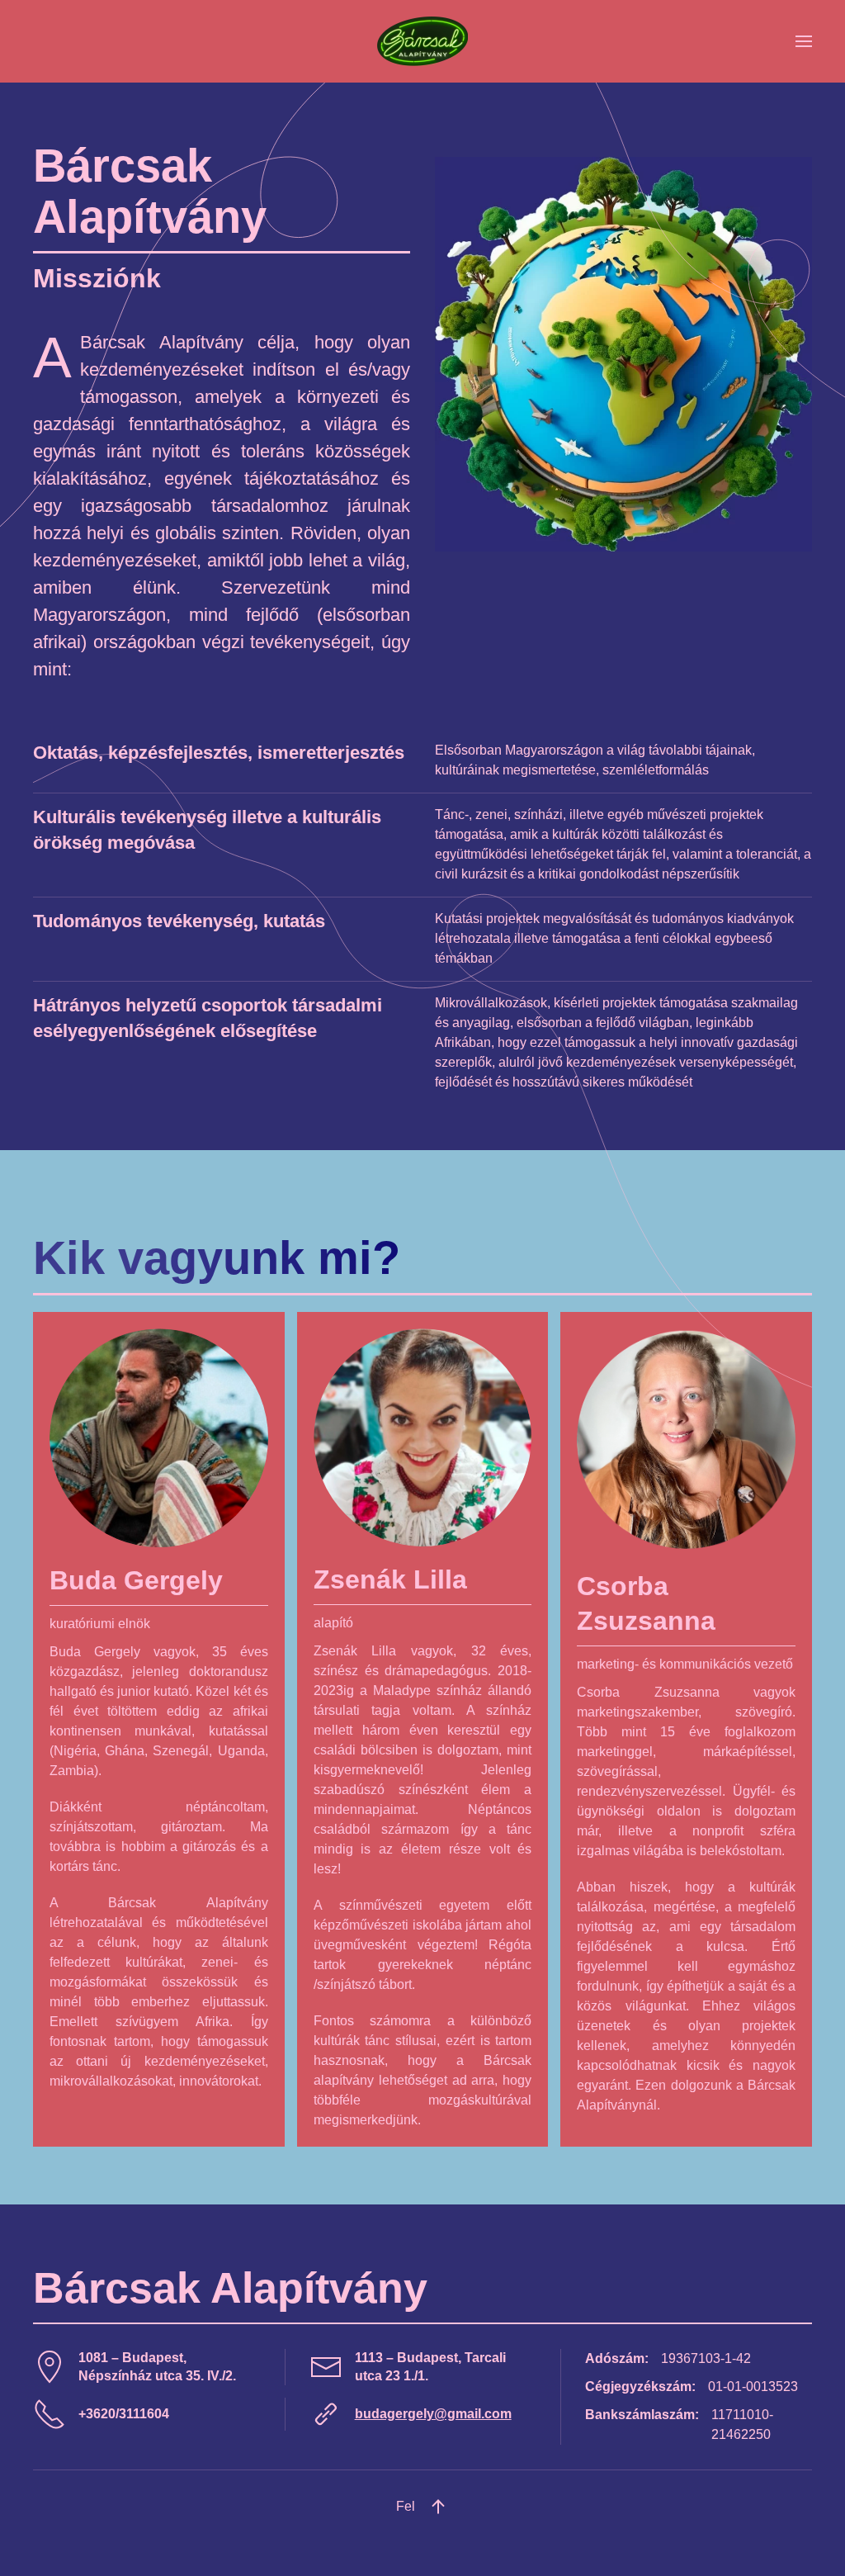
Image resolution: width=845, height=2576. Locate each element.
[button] (804, 41)
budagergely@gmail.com (433, 2414)
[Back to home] (422, 41)
